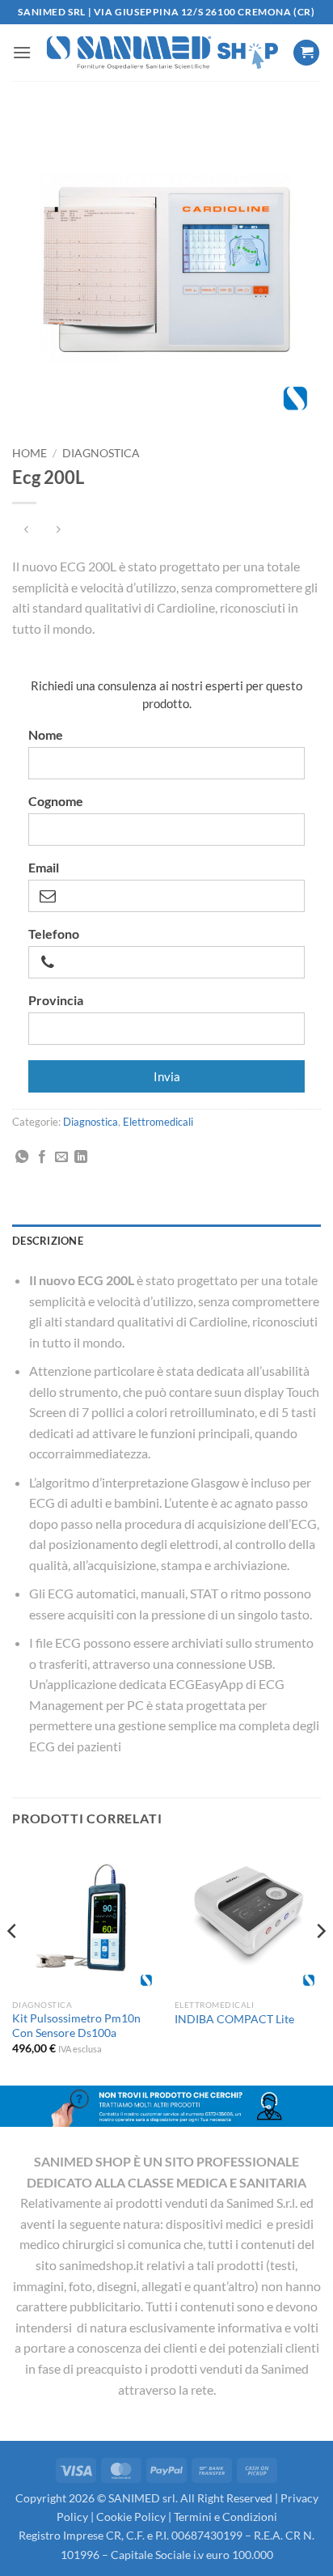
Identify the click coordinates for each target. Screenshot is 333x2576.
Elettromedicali (158, 1122)
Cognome (56, 801)
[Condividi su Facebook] (42, 1157)
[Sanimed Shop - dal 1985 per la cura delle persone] (162, 53)
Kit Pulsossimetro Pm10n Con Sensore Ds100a (76, 2026)
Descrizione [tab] (48, 1241)
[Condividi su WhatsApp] (22, 1157)
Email (44, 868)
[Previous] (13, 1964)
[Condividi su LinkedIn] (81, 1157)
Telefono (54, 934)
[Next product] (26, 530)
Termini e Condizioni (226, 2517)
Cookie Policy (131, 2517)
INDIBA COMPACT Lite (234, 2019)
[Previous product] (58, 530)
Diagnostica (101, 453)
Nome (46, 735)
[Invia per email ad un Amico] (61, 1157)
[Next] (320, 1964)
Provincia (56, 1000)
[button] (22, 52)
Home (30, 453)
